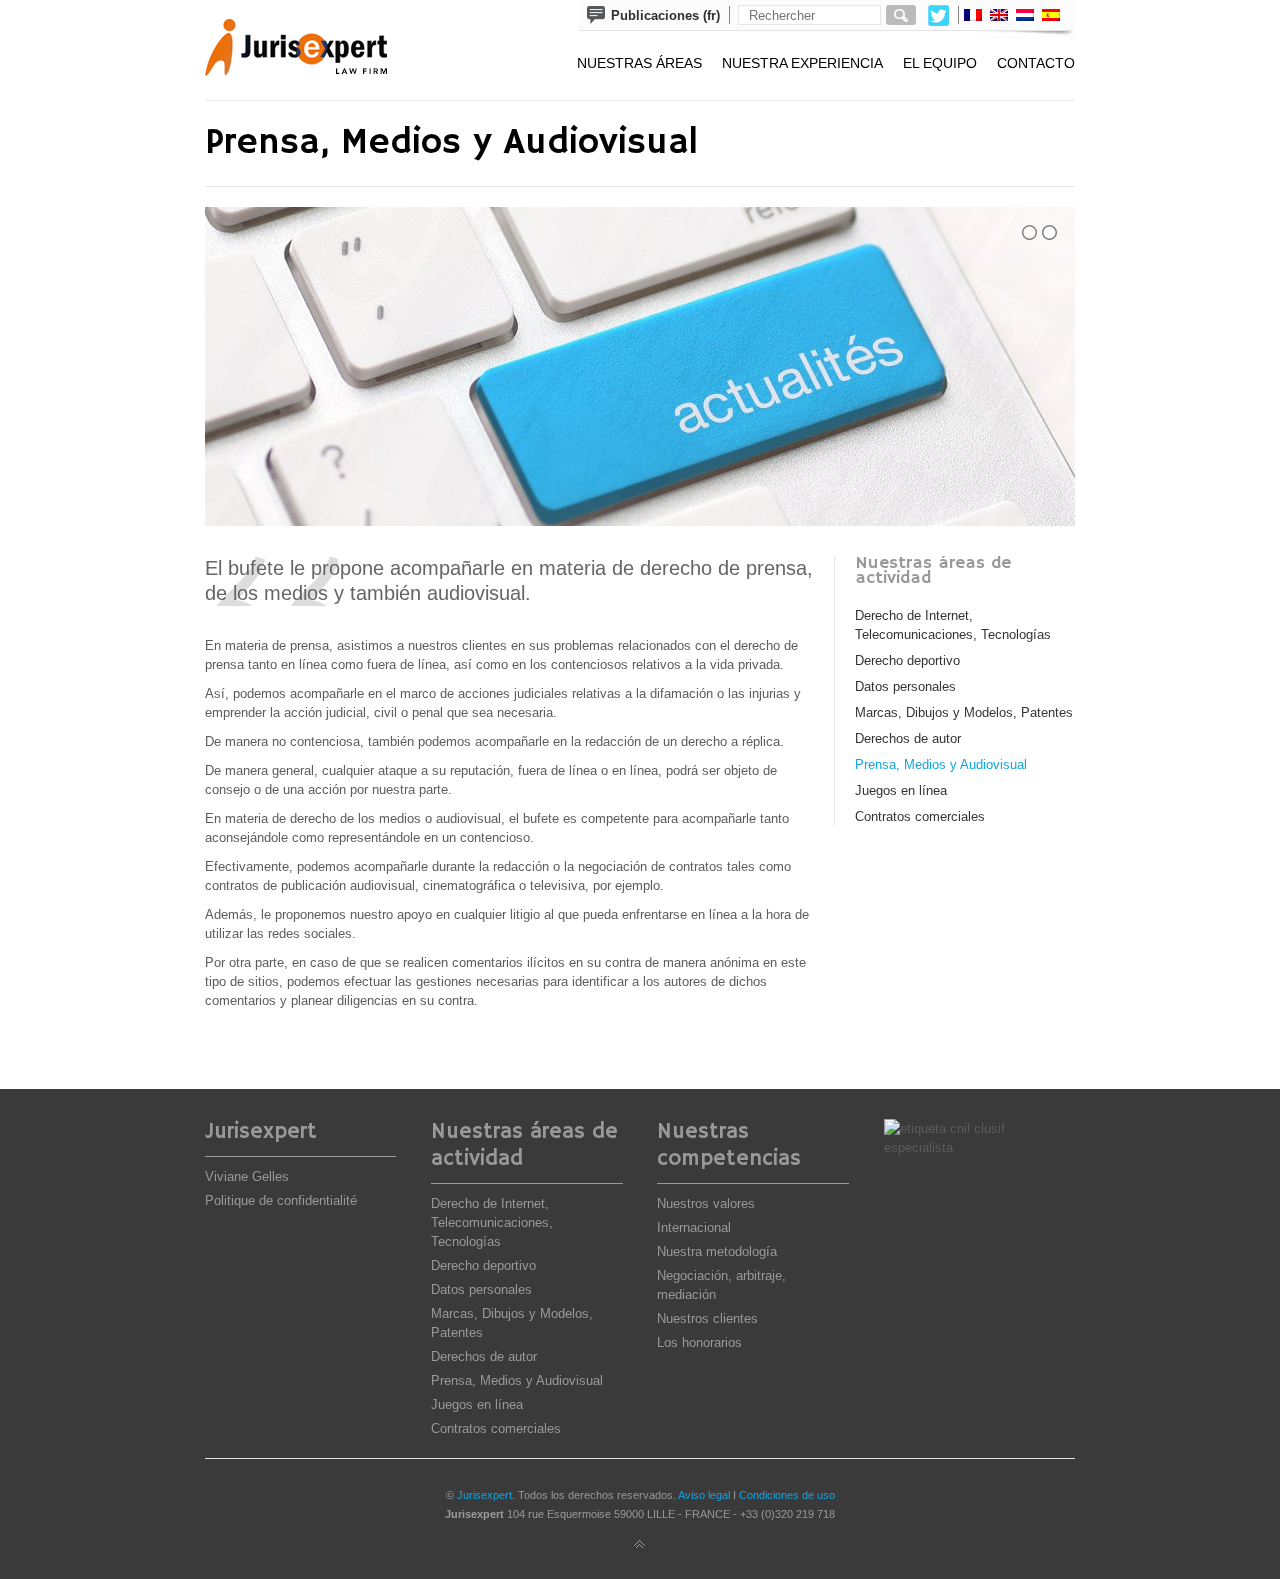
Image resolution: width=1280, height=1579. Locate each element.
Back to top (640, 1545)
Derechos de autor (908, 738)
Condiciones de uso (787, 1495)
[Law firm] (311, 50)
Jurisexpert (484, 1495)
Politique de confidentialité (281, 1200)
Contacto (1036, 63)
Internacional (694, 1227)
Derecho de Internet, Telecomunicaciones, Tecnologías (492, 1222)
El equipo (940, 63)
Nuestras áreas (639, 63)
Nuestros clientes (707, 1318)
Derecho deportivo (907, 660)
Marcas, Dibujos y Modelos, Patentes (964, 712)
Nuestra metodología (717, 1251)
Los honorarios (699, 1342)
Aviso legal (704, 1495)
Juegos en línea (901, 790)
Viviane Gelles (247, 1176)
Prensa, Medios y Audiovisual (941, 764)
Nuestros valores (706, 1203)
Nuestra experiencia (802, 63)
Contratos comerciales (920, 816)
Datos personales (905, 686)
